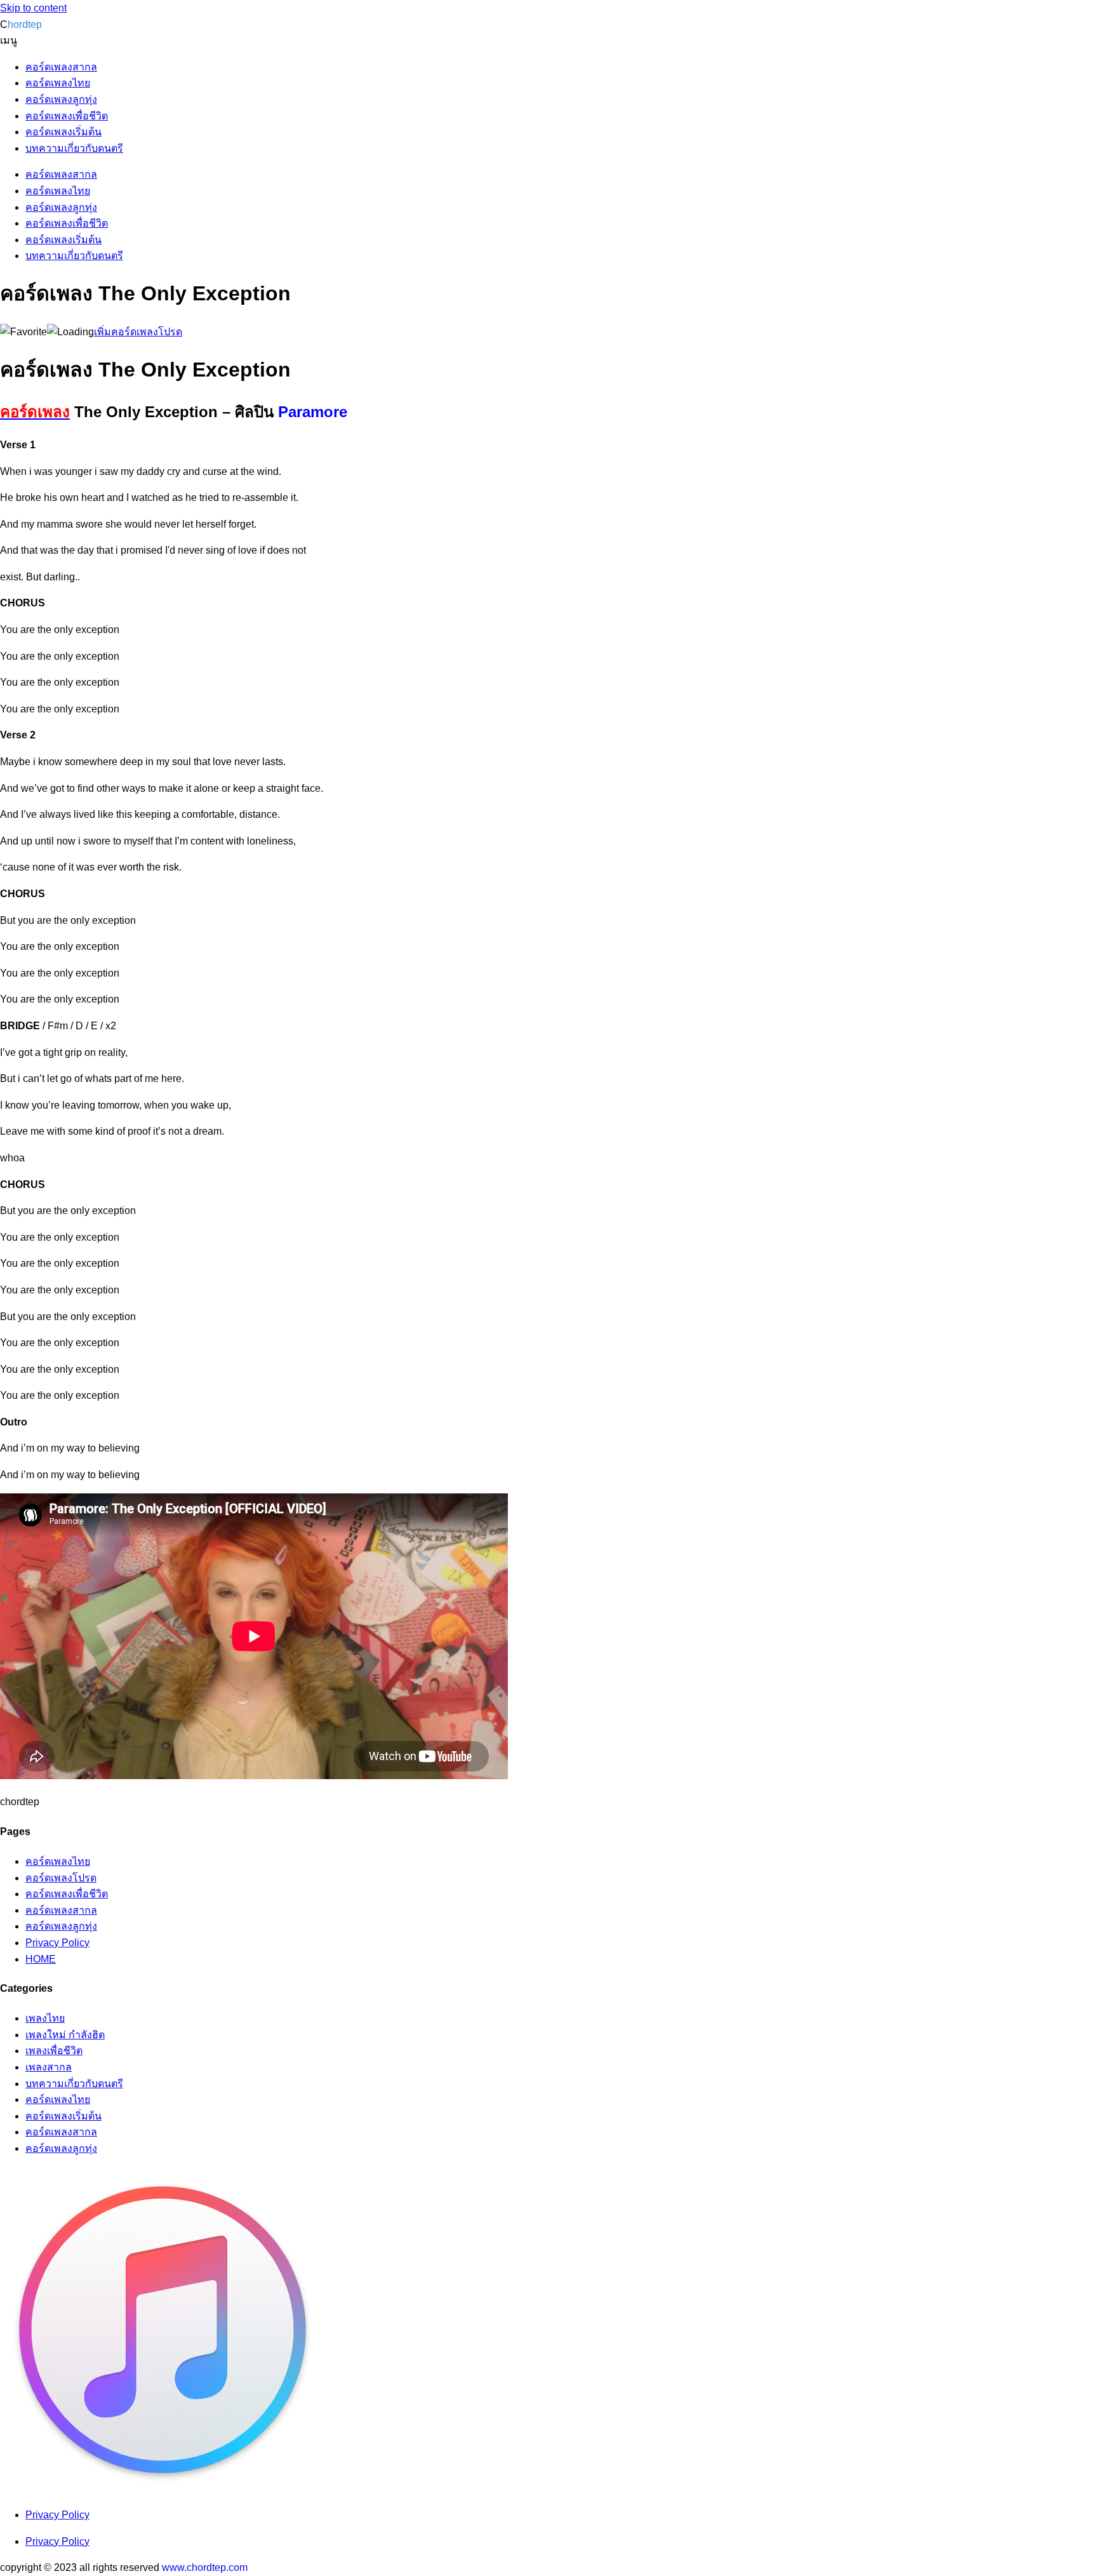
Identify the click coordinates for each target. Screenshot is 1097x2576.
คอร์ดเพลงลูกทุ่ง (61, 99)
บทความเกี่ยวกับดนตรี (74, 148)
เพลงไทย (45, 2018)
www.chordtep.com (205, 2567)
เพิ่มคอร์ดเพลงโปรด (138, 332)
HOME (41, 1959)
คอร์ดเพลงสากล (61, 67)
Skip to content (33, 8)
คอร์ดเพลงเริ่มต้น (63, 132)
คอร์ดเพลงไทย (58, 83)
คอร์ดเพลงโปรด (61, 1878)
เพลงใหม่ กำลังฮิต (65, 2035)
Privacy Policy (57, 1943)
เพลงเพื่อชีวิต (54, 2051)
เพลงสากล (49, 2067)
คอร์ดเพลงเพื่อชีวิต (67, 116)
